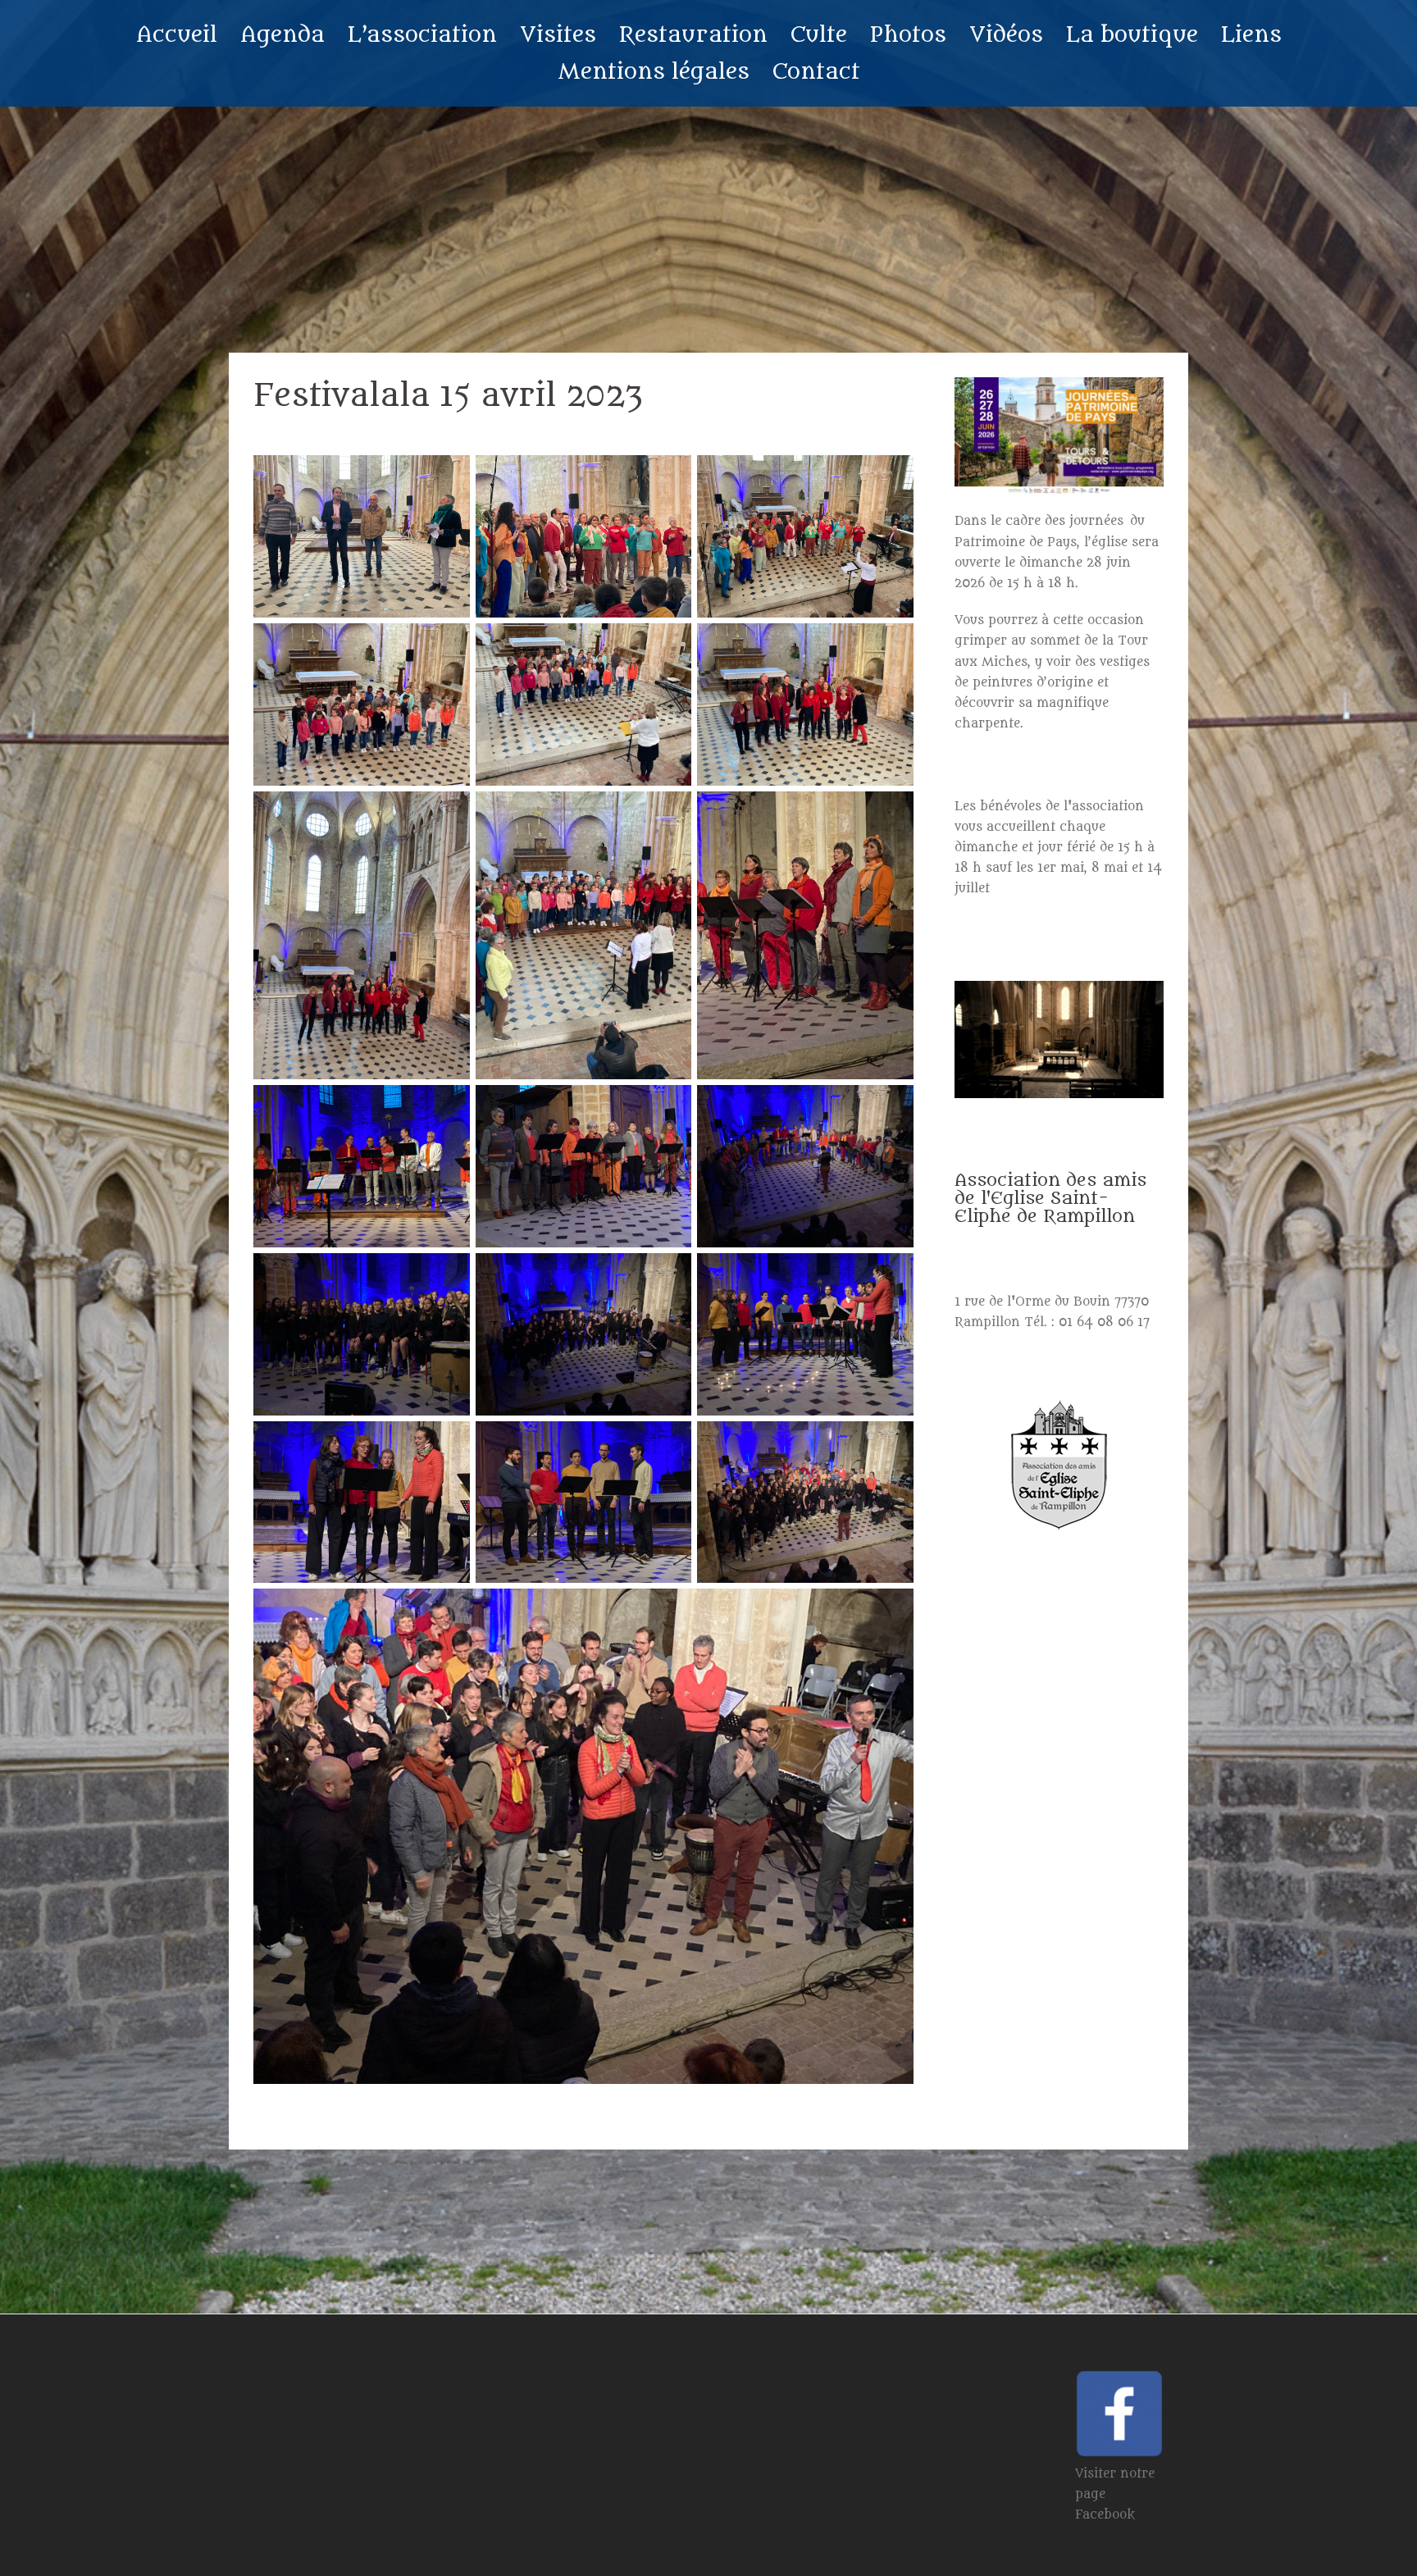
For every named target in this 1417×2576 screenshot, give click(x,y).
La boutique (1132, 35)
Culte (819, 35)
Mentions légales (654, 72)
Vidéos (1006, 35)
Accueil (177, 35)
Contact (816, 72)
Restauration (693, 35)
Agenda (282, 35)
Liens (1251, 35)
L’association (422, 35)
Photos (908, 35)
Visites (558, 35)
